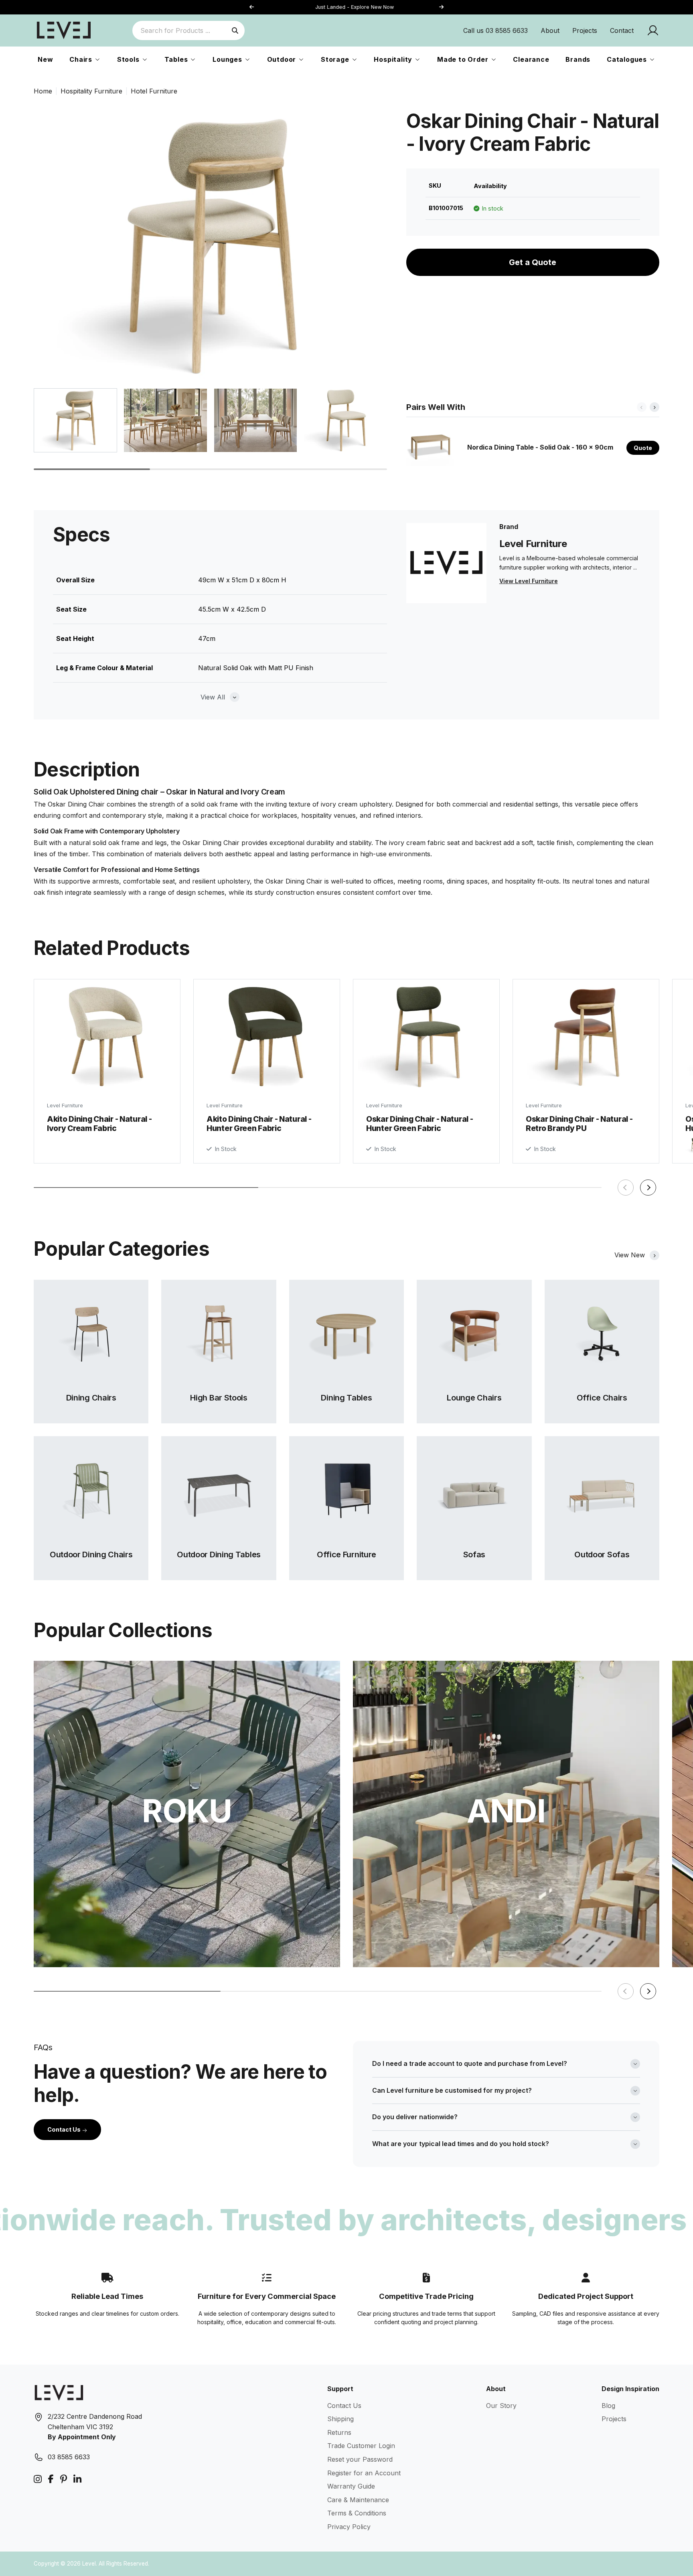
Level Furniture (65, 1106)
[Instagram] (38, 2479)
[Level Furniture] (64, 30)
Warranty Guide (351, 2486)
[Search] (235, 30)
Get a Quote (533, 262)
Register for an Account (364, 2473)
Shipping (340, 2419)
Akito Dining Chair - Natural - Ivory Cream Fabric (99, 1124)
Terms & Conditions (357, 2513)
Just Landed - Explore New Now (347, 7)
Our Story (501, 2406)
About (550, 30)
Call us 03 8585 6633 (495, 30)
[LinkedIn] (77, 2479)
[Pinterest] (64, 2479)
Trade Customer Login (361, 2446)
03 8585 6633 (69, 2457)
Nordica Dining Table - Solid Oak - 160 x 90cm (540, 447)
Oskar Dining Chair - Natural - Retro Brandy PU (579, 1124)
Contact (622, 30)
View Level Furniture (529, 581)
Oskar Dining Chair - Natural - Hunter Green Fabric (419, 1124)
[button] (441, 7)
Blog (608, 2406)
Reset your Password (360, 2459)
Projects (585, 30)
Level (89, 2564)
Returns (339, 2432)
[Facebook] (51, 2479)
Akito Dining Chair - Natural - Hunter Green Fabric (259, 1124)
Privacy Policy (349, 2527)
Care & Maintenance (358, 2500)
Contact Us (65, 2129)
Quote (643, 448)
